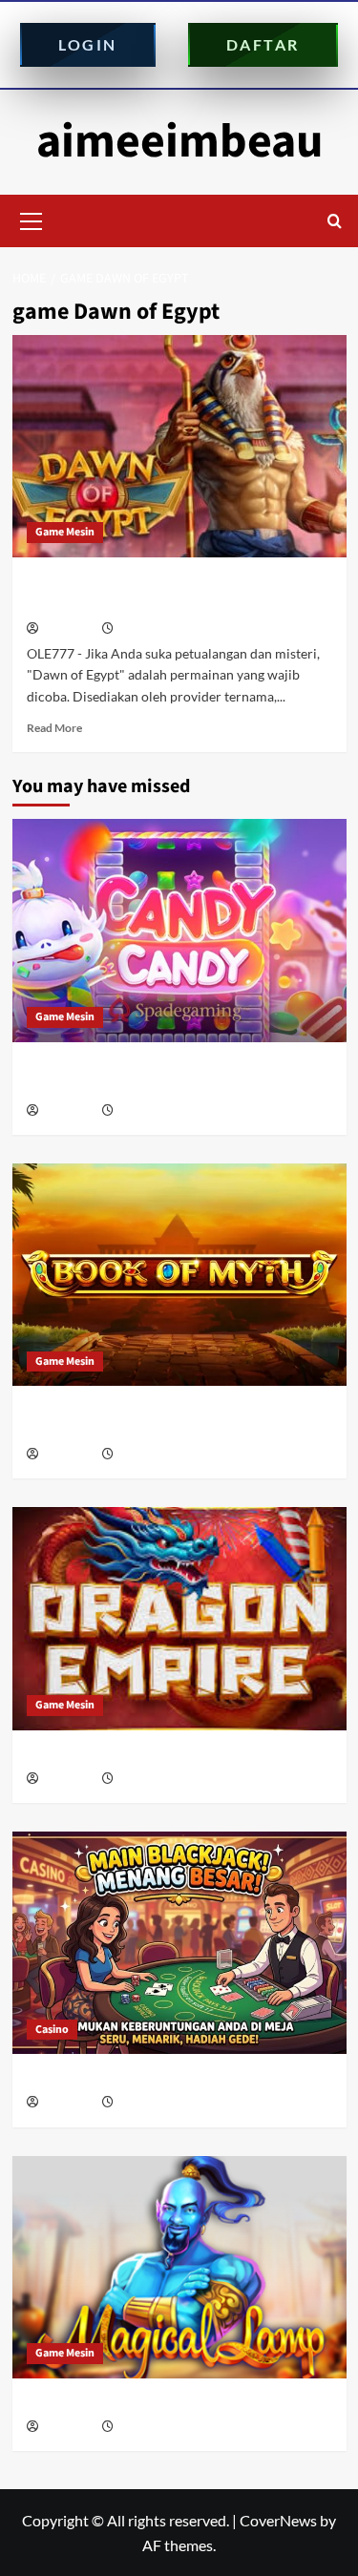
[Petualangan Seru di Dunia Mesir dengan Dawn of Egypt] (179, 446)
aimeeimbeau (179, 142)
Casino (52, 2030)
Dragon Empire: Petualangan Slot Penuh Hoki (171, 1755)
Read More (54, 728)
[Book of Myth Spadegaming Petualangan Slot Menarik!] (179, 1275)
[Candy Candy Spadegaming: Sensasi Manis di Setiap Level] (179, 930)
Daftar (263, 44)
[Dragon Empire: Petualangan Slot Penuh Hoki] (179, 1618)
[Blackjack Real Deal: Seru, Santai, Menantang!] (179, 1943)
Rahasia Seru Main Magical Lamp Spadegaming (175, 2403)
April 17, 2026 (149, 2103)
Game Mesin (65, 532)
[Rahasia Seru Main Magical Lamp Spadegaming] (179, 2267)
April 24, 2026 (149, 1780)
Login (88, 44)
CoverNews (278, 2520)
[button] (32, 219)
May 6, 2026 (145, 1455)
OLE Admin (69, 629)
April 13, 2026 (149, 2428)
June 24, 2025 (150, 629)
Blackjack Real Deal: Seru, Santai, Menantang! (173, 2078)
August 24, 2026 (155, 1111)
